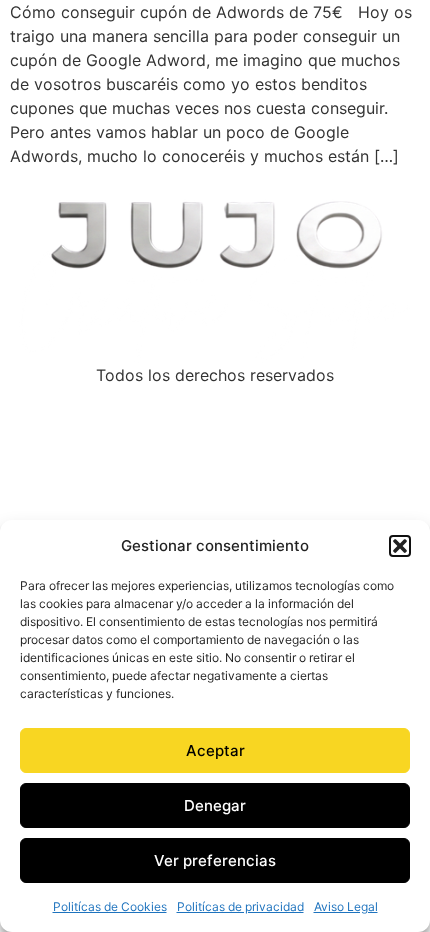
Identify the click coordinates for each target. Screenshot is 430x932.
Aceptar (215, 750)
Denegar (215, 805)
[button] (400, 546)
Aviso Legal (346, 906)
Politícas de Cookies (110, 906)
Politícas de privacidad (240, 906)
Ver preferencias (215, 860)
